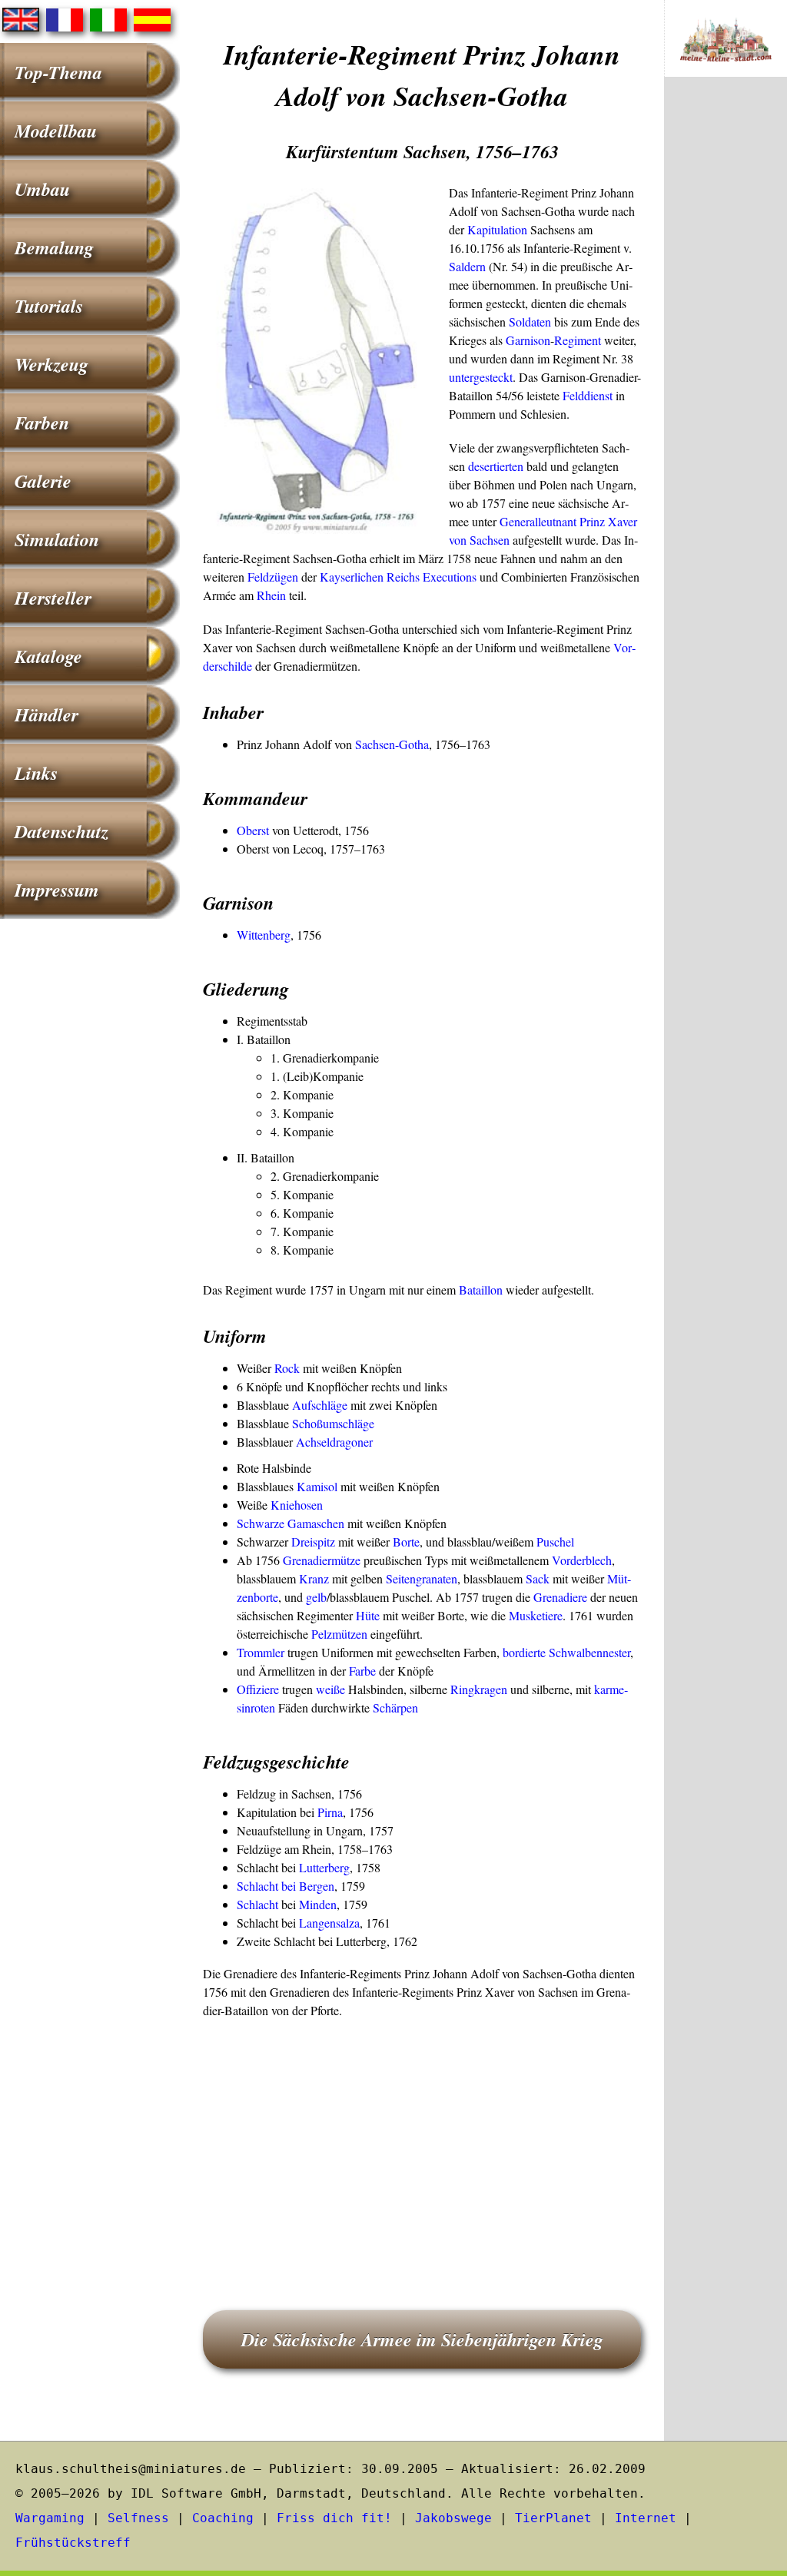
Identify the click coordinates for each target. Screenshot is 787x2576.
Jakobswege (453, 2518)
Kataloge (48, 656)
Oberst (253, 830)
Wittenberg (264, 935)
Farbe (362, 1671)
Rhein (271, 595)
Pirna (330, 1812)
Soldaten (530, 322)
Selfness (138, 2518)
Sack (538, 1578)
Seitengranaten (422, 1578)
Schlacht (257, 1904)
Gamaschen (316, 1523)
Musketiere (536, 1615)
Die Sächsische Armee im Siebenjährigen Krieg (422, 2339)
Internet (646, 2518)
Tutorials (49, 306)
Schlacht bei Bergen (286, 1886)
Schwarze (261, 1523)
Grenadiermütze (322, 1560)
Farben (42, 423)
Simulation (57, 539)
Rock (287, 1368)
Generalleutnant (538, 521)
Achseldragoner (334, 1442)
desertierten (496, 466)
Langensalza (329, 1923)
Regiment (578, 340)
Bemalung (54, 247)
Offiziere (258, 1689)
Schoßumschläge (333, 1423)
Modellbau (56, 131)
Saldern (467, 266)
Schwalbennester (589, 1652)
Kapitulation (497, 229)
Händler (46, 714)
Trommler (261, 1652)
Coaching (223, 2518)
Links (36, 773)
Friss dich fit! (334, 2518)
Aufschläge (320, 1405)
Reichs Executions (432, 577)
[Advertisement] (422, 2143)
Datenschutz (61, 831)
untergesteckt (481, 377)
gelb (316, 1597)
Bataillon (481, 1290)
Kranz (314, 1578)
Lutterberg (324, 1867)
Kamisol (317, 1486)
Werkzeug (51, 364)
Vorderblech (582, 1560)
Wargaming (50, 2518)
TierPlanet (553, 2518)
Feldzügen (273, 577)
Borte (406, 1542)
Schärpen (395, 1707)
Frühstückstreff (73, 2543)
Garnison (528, 340)
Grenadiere (560, 1597)
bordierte (524, 1652)
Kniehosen (297, 1505)
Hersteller (53, 598)
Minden (318, 1904)
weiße (330, 1689)
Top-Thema (58, 72)
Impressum (57, 890)
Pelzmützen (339, 1634)
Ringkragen (479, 1689)
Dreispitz (313, 1542)
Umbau (42, 189)
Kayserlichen (352, 577)
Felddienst (588, 395)
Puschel (555, 1542)
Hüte (368, 1615)
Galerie (43, 481)
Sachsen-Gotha (392, 744)
